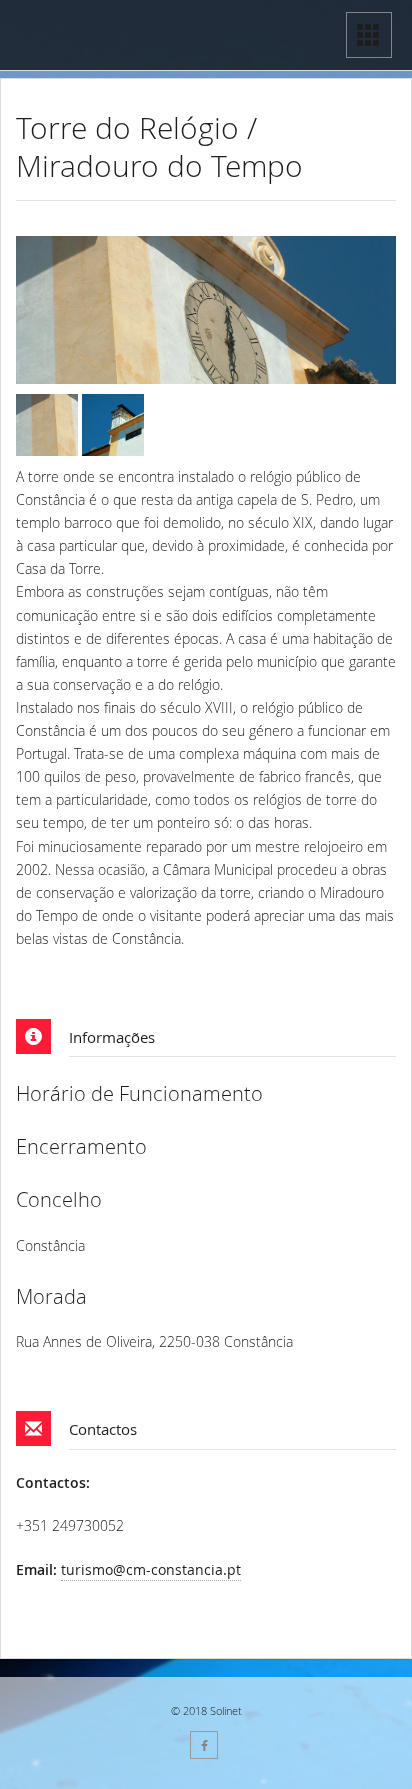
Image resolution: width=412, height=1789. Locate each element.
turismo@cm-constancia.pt (151, 1569)
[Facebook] (204, 1745)
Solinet (226, 1710)
